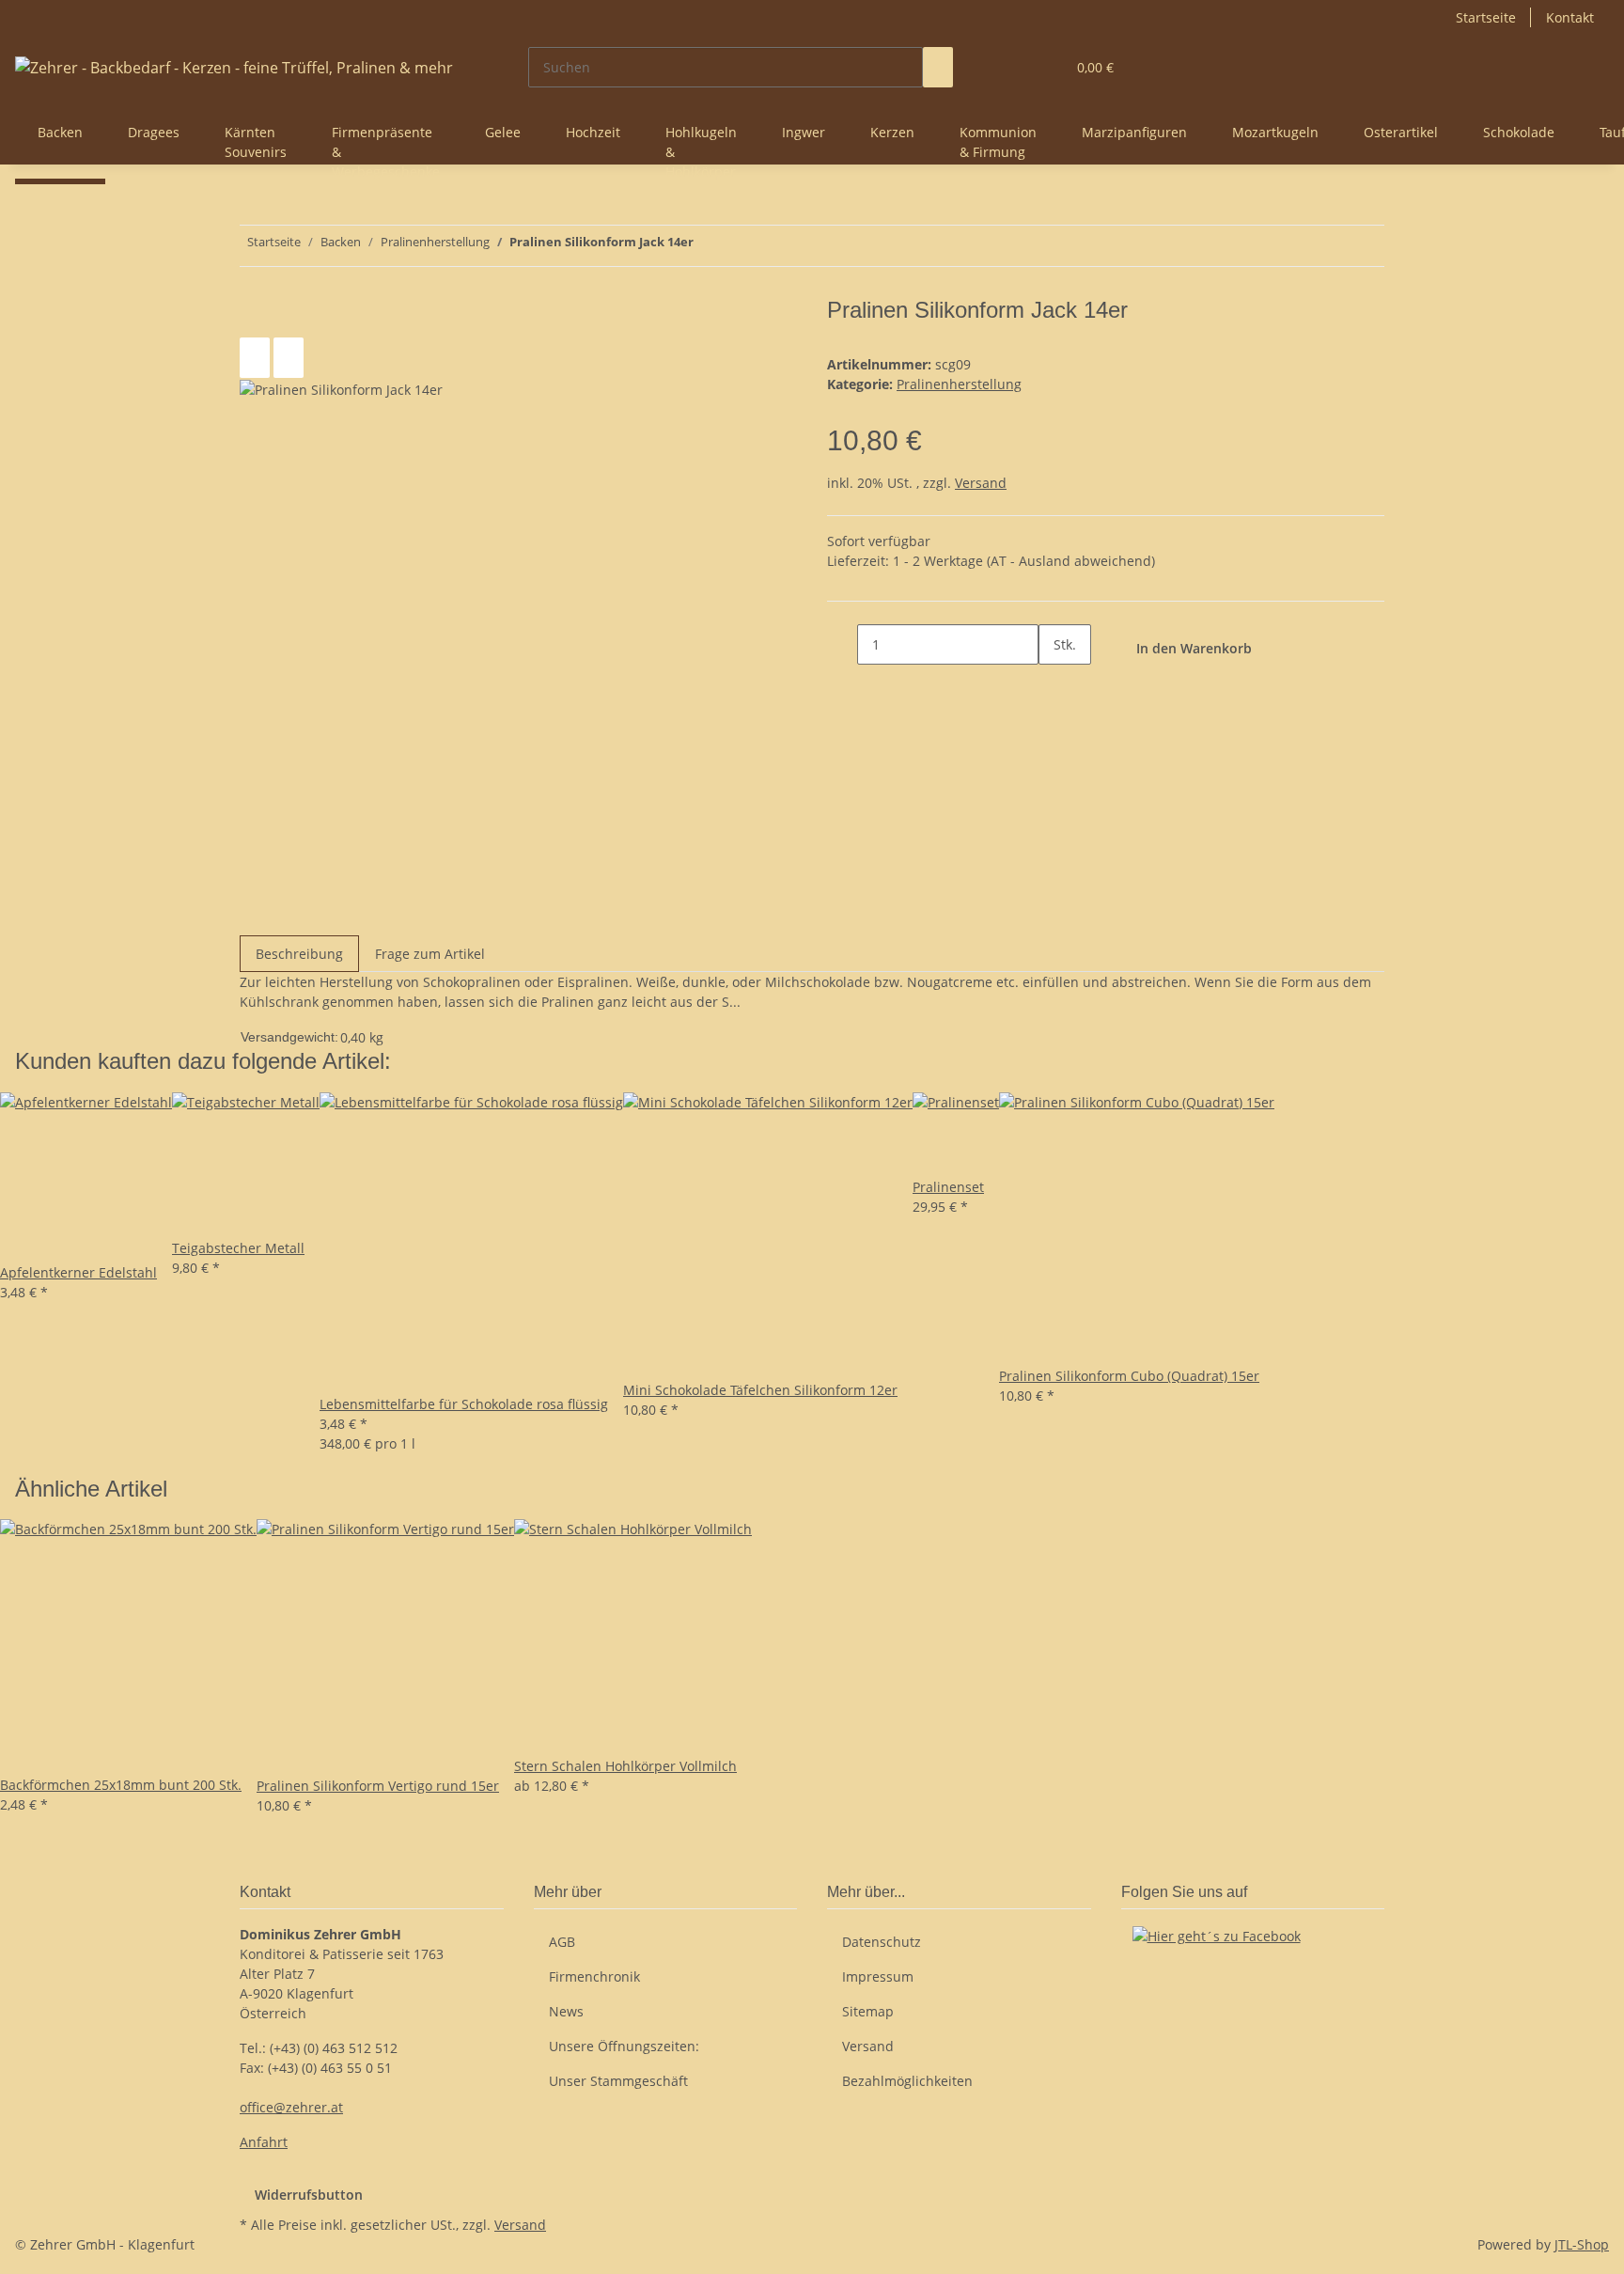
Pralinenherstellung (959, 384)
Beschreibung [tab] (299, 954)
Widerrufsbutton (309, 2195)
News (566, 2011)
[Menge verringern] (842, 644)
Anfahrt (264, 2142)
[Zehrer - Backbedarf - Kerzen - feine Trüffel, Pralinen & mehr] (234, 67)
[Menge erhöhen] (1054, 685)
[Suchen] (938, 67)
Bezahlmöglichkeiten (907, 2081)
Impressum (878, 1976)
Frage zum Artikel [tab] (430, 954)
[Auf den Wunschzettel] (289, 358)
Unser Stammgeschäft (618, 2081)
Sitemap (868, 2011)
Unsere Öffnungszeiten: (624, 2046)
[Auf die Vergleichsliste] (255, 358)
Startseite (1486, 17)
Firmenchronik (594, 1976)
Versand (981, 483)
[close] (255, 317)
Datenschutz (882, 1942)
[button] (1013, 67)
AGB (562, 1942)
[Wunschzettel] (1043, 67)
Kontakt (1570, 17)
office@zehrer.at (291, 2107)
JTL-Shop (1582, 2244)
